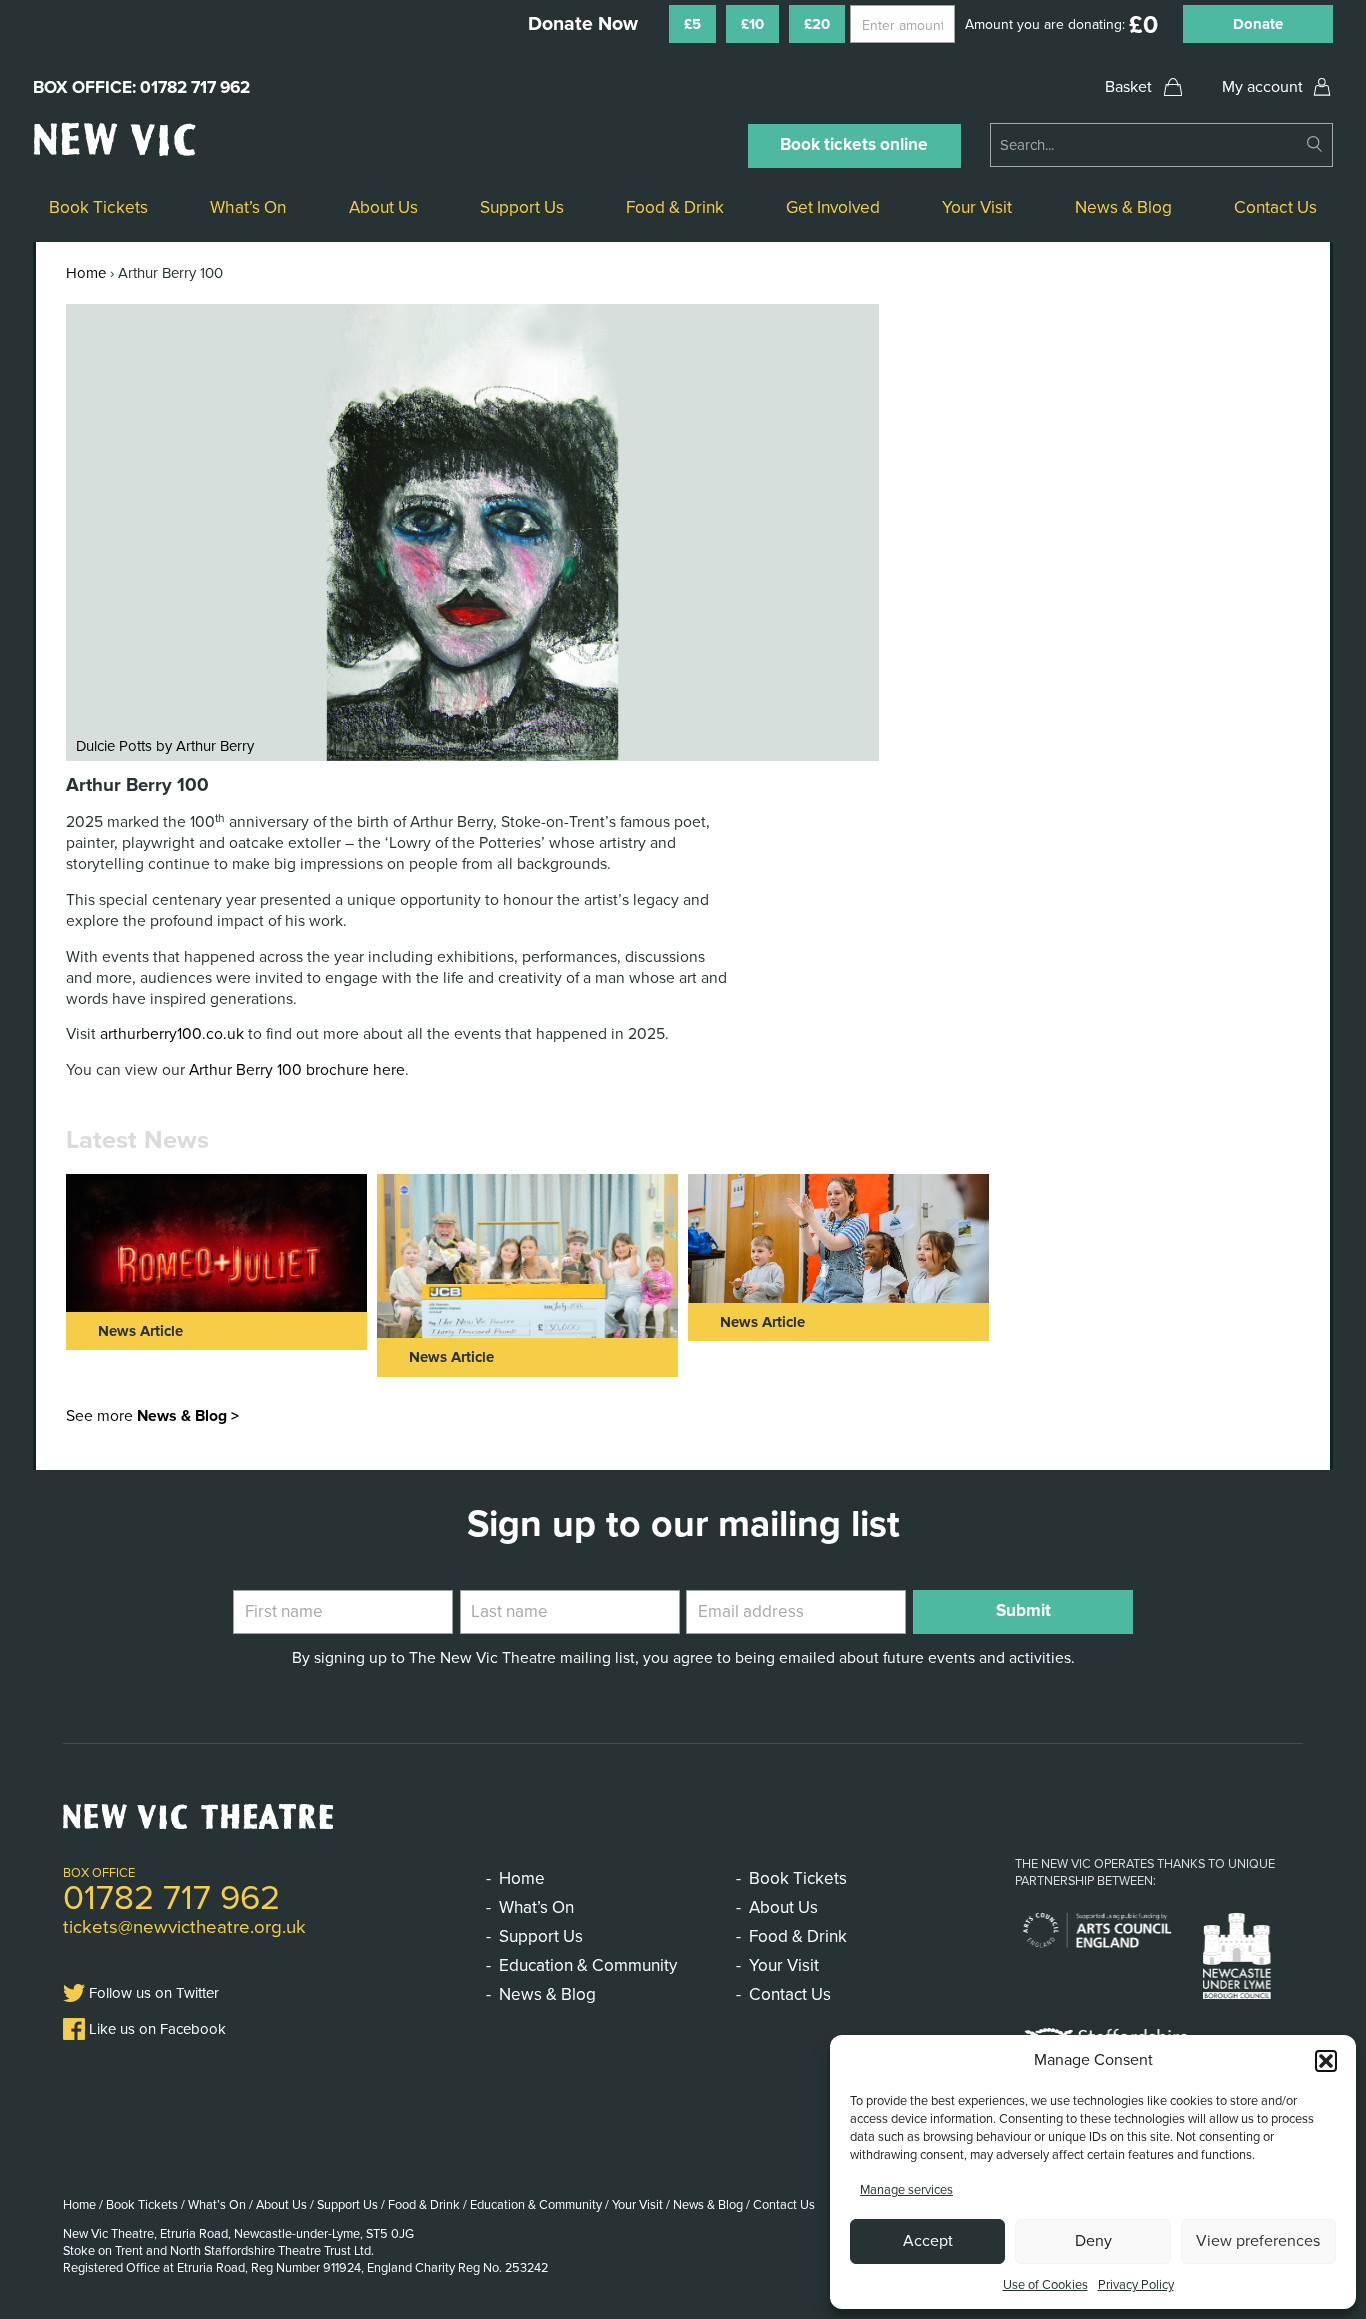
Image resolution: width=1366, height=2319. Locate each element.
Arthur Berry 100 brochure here (297, 1070)
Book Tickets (98, 207)
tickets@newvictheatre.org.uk (184, 1927)
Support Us (522, 207)
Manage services (906, 2190)
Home (86, 273)
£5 (692, 24)
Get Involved (833, 207)
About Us (383, 207)
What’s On (248, 207)
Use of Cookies (1045, 2285)
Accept (928, 2241)
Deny (1093, 2241)
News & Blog (1123, 207)
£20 (817, 24)
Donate (1258, 24)
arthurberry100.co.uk (172, 1034)
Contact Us (1275, 207)
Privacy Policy (1136, 2285)
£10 (752, 24)
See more (152, 1416)
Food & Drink (675, 207)
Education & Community (588, 1965)
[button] (1326, 2061)
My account (1262, 87)
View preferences (1258, 2241)
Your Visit (977, 207)
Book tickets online (854, 144)
